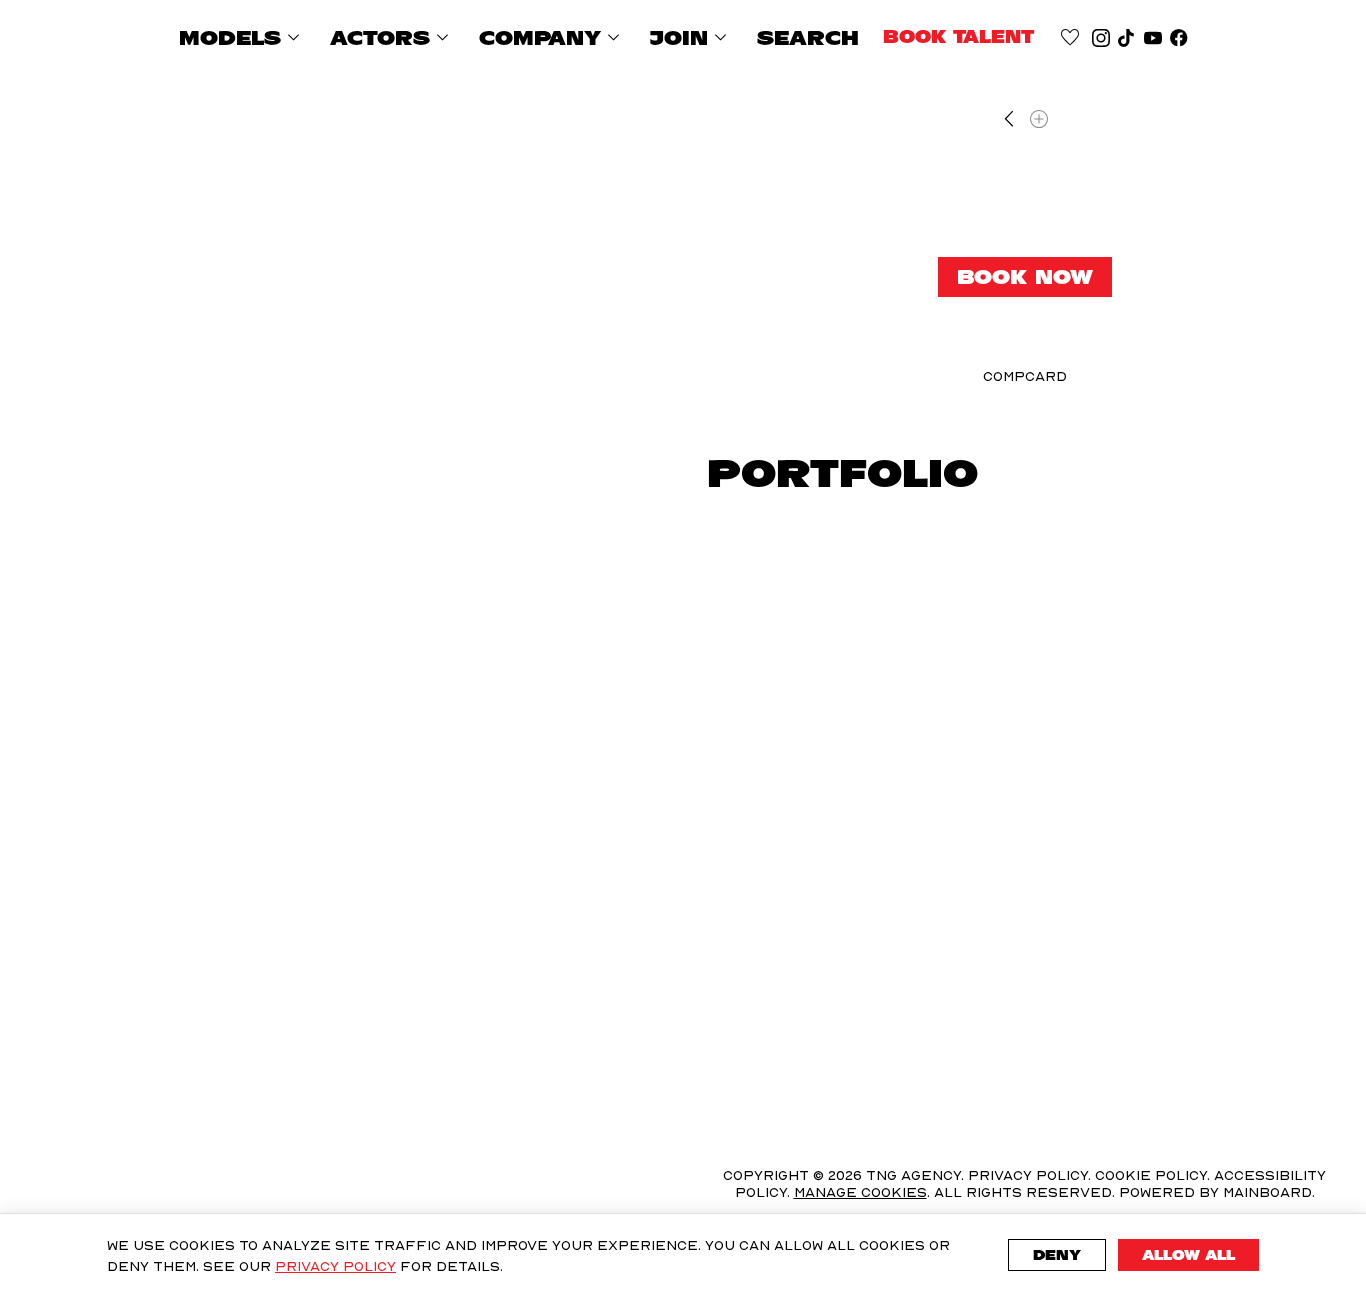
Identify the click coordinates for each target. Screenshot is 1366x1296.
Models (242, 37)
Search (808, 38)
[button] (330, 636)
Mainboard (1267, 1191)
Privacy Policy (335, 1265)
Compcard (1025, 375)
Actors (392, 37)
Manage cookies (860, 1192)
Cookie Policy (1151, 1174)
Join (691, 37)
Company (552, 37)
